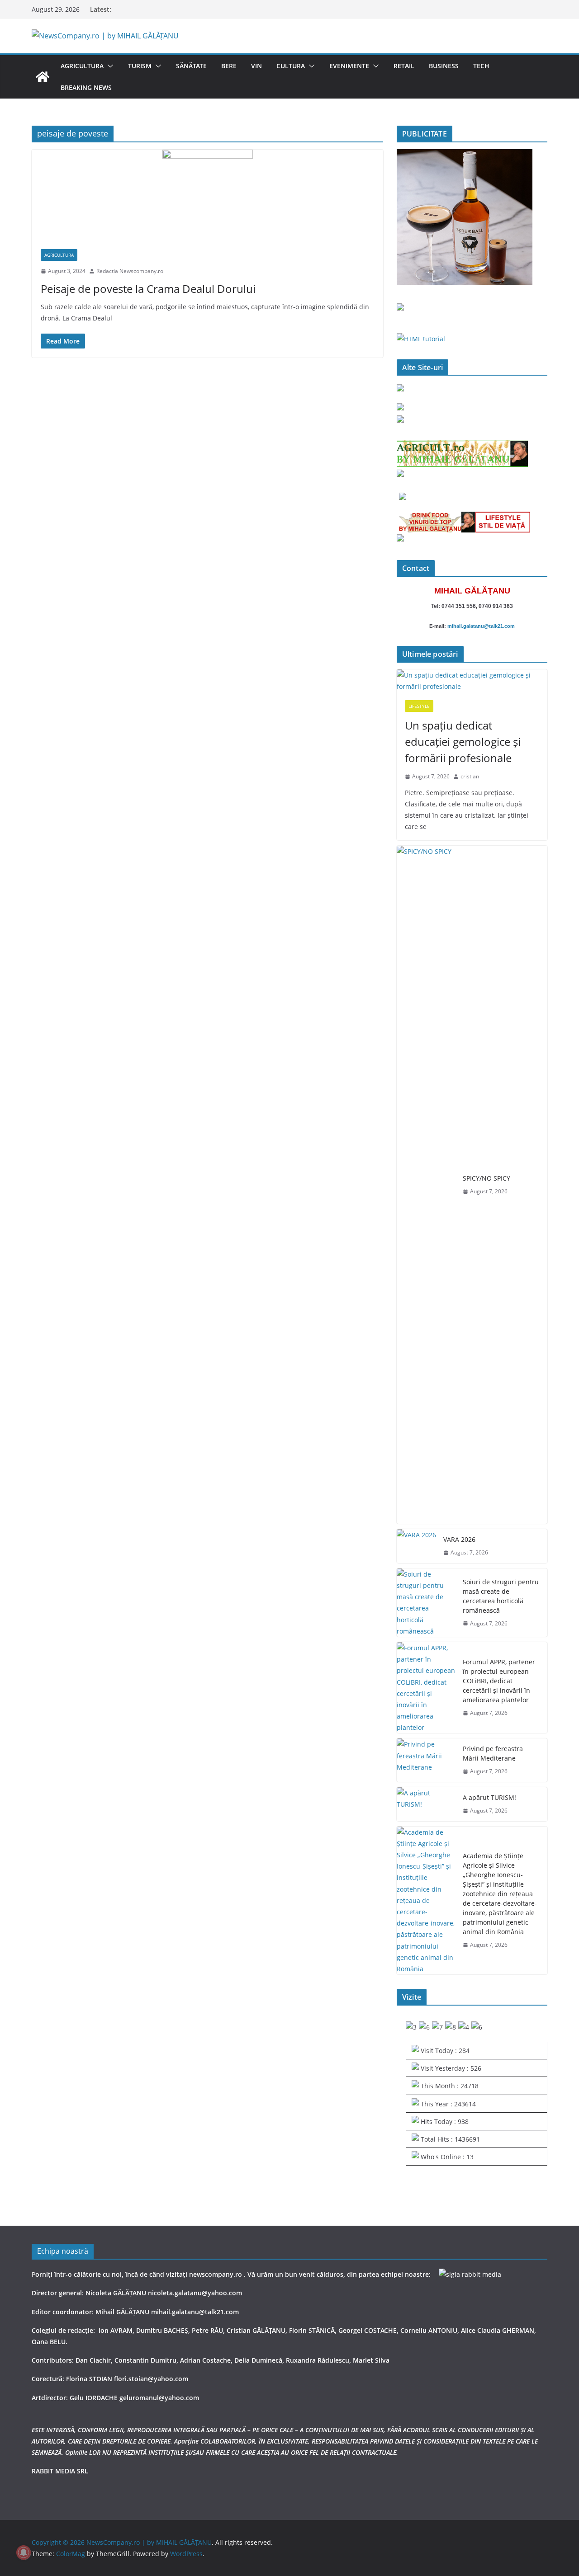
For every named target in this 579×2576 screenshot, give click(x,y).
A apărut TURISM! (489, 1797)
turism (140, 66)
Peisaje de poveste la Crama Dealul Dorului (148, 289)
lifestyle (419, 706)
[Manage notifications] (24, 2552)
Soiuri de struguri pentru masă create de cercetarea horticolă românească (501, 1596)
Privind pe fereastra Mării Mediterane (493, 1753)
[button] (109, 66)
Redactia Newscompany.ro (130, 271)
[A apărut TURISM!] (426, 1804)
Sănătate (191, 66)
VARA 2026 (459, 1539)
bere (229, 66)
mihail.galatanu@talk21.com (481, 626)
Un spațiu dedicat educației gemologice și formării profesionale (463, 742)
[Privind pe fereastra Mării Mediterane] (426, 1760)
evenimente (349, 66)
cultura (291, 66)
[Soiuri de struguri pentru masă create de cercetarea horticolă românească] (426, 1603)
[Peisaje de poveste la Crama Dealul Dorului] (207, 195)
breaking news (86, 87)
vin (256, 66)
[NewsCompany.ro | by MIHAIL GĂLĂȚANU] (43, 77)
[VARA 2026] (416, 1546)
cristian (470, 776)
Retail (404, 66)
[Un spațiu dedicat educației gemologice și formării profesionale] (472, 681)
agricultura (82, 66)
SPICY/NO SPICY (486, 1178)
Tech (481, 66)
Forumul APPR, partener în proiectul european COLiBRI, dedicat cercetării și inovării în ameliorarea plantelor (499, 1681)
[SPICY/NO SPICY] (426, 1185)
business (444, 66)
